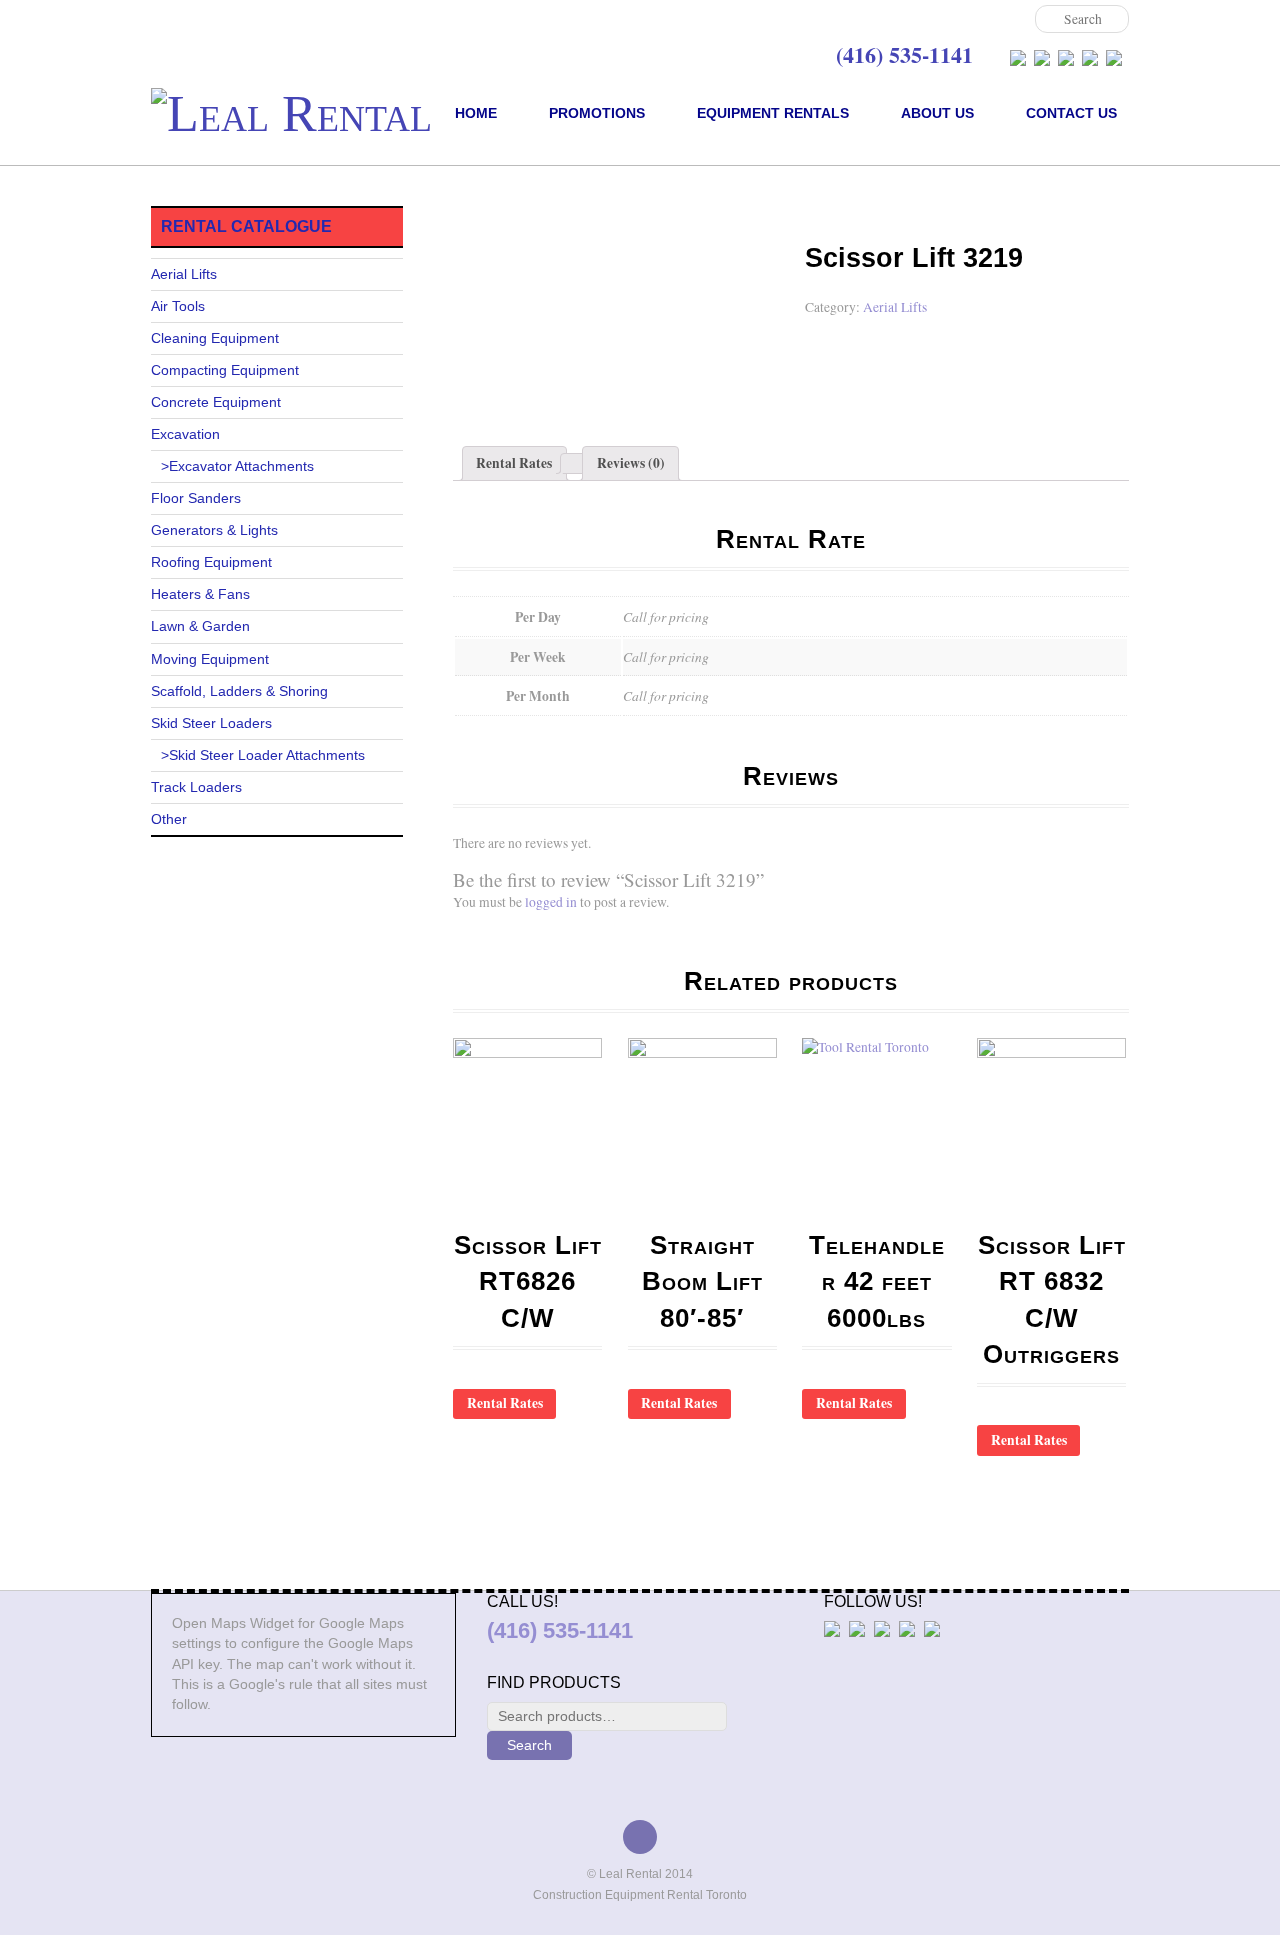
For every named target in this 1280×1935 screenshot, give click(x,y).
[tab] (514, 463)
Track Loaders (196, 787)
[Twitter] (1042, 58)
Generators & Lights (214, 530)
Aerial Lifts (523, 215)
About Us (937, 113)
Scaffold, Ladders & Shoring (239, 691)
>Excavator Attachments (237, 466)
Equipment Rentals (773, 113)
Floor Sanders (196, 498)
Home (476, 113)
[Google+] (1066, 58)
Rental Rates (514, 463)
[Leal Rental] (291, 113)
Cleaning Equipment (215, 338)
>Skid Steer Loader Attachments (263, 755)
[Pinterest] (1114, 58)
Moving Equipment (210, 659)
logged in (551, 902)
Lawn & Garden (200, 626)
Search (529, 1745)
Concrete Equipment (216, 402)
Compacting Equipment (225, 370)
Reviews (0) (631, 463)
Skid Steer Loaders (211, 723)
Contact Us (1071, 113)
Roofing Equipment (211, 562)
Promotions (597, 113)
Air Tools (178, 306)
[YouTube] (1090, 58)
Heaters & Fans (200, 594)
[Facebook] (1018, 58)
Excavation (185, 434)
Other (169, 819)
